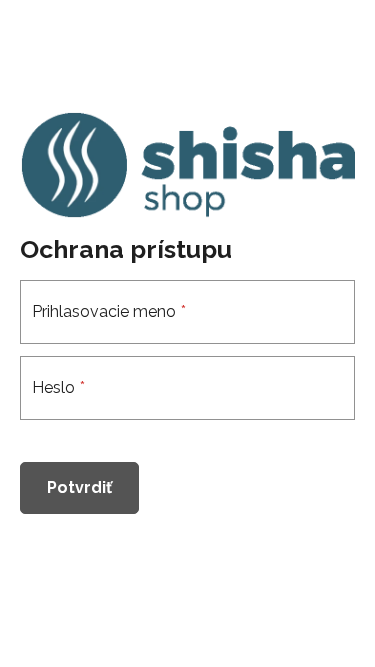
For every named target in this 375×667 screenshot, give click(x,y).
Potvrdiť (79, 487)
